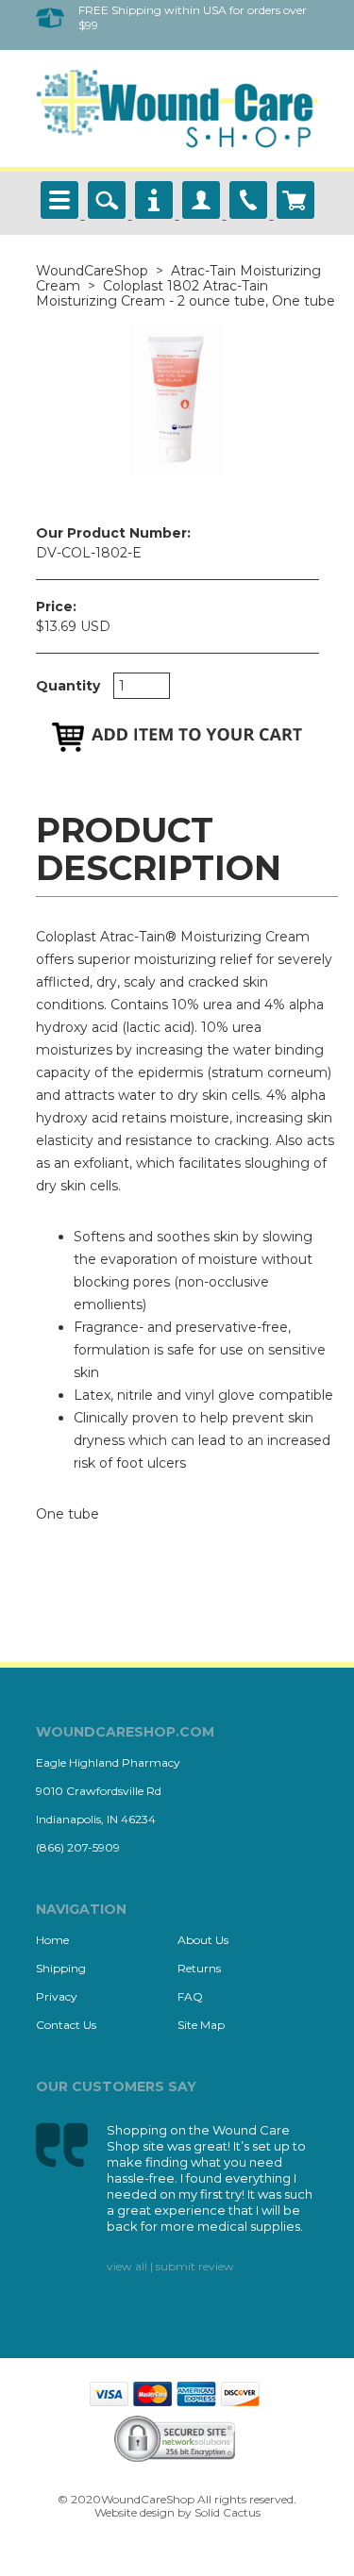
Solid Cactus (228, 2512)
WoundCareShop (92, 271)
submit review (195, 2266)
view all (127, 2266)
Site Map (201, 2025)
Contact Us (66, 2025)
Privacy (57, 1996)
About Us (203, 1940)
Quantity (68, 686)
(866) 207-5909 (78, 1847)
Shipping (61, 1968)
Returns (199, 1968)
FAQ (190, 1996)
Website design (135, 2512)
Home (52, 1940)
